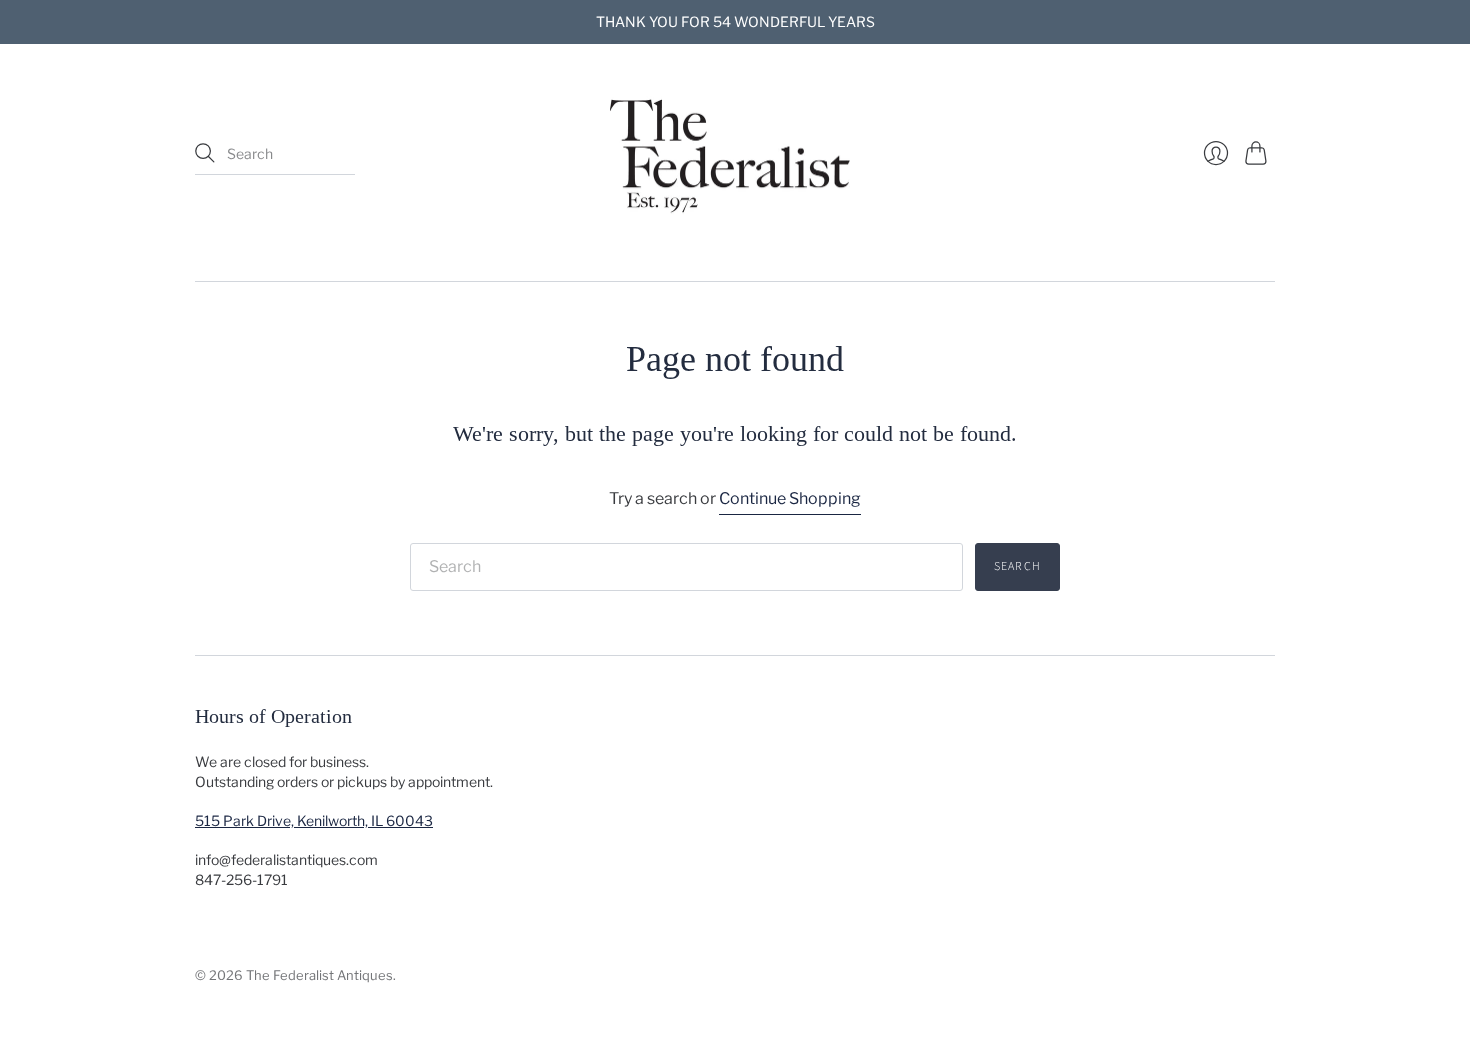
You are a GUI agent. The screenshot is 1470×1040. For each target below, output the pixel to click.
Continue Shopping (790, 498)
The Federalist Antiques (319, 975)
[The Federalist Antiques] (735, 154)
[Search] (205, 153)
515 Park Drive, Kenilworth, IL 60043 (314, 820)
